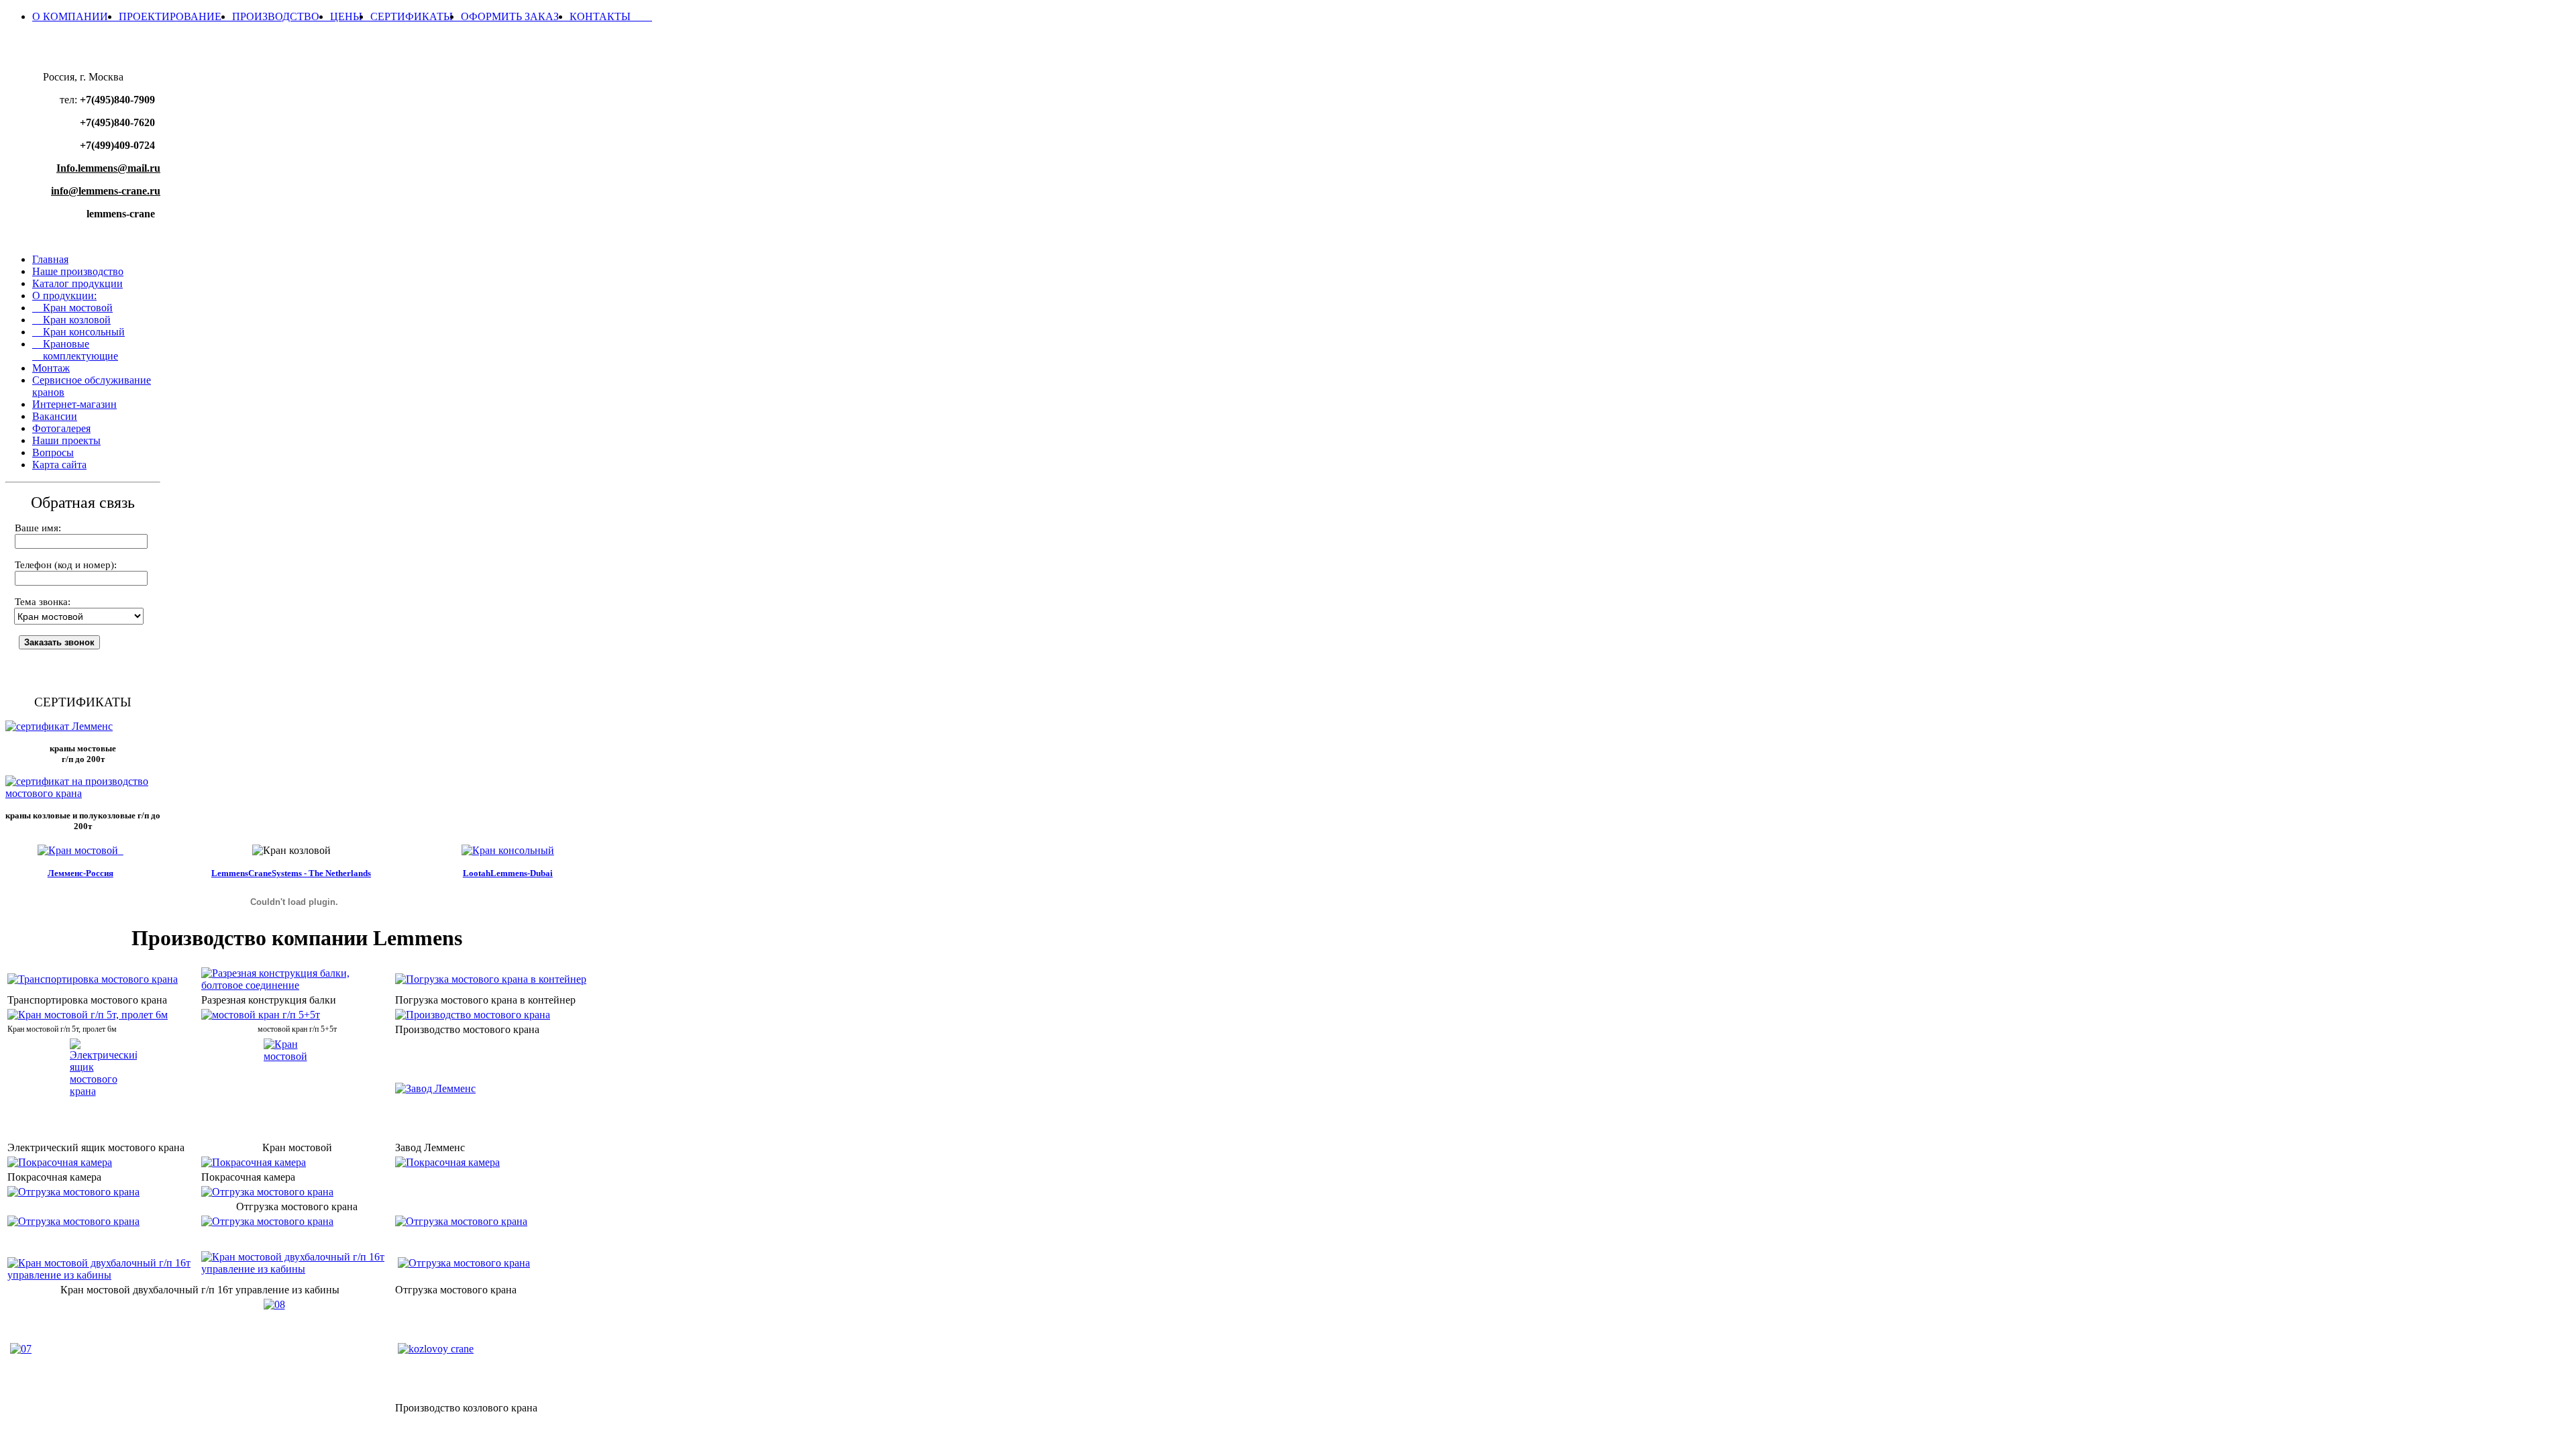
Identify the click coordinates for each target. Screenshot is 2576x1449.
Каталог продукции (77, 283)
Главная (50, 259)
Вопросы (53, 452)
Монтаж (51, 368)
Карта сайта (59, 465)
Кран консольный (78, 332)
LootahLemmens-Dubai (508, 873)
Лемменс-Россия (80, 873)
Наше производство (78, 271)
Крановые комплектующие (75, 350)
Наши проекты (66, 440)
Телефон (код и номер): (66, 565)
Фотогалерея (61, 428)
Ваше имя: (38, 528)
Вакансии (55, 416)
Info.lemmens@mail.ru (108, 168)
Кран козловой (71, 320)
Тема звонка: (43, 602)
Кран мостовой (72, 308)
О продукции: (64, 296)
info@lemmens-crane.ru (106, 191)
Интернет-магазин (74, 404)
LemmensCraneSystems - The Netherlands (291, 873)
